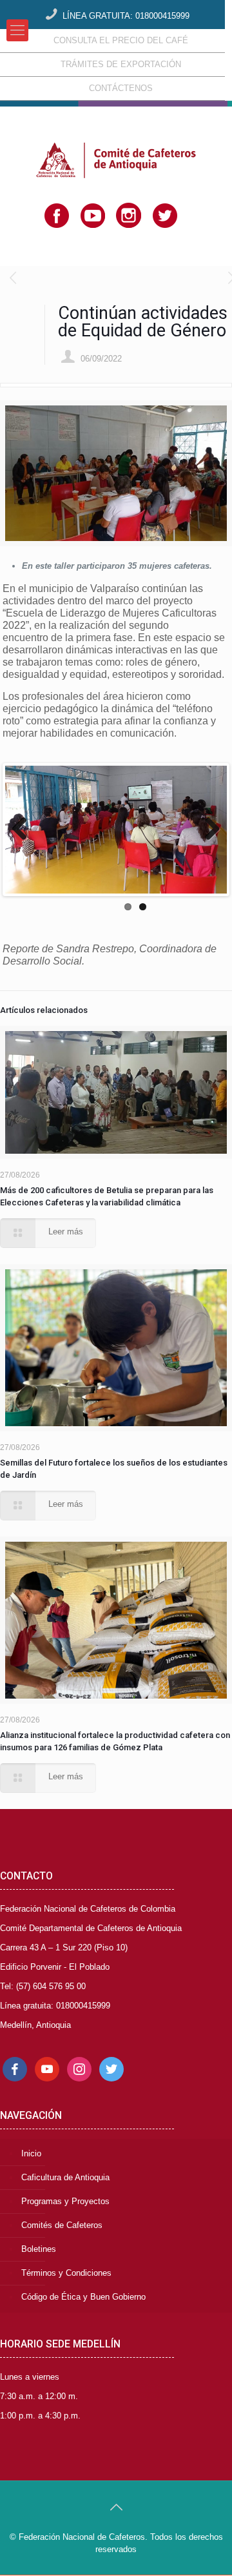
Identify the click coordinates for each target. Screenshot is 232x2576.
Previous (24, 830)
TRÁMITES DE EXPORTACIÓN (121, 64)
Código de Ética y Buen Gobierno (83, 2297)
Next (208, 830)
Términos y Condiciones (66, 2273)
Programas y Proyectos (65, 2201)
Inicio (31, 2153)
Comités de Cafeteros (62, 2225)
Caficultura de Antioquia (65, 2177)
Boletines (39, 2249)
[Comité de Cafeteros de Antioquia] (116, 139)
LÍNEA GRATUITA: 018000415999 (126, 16)
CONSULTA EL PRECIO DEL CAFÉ (121, 40)
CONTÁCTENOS (121, 88)
